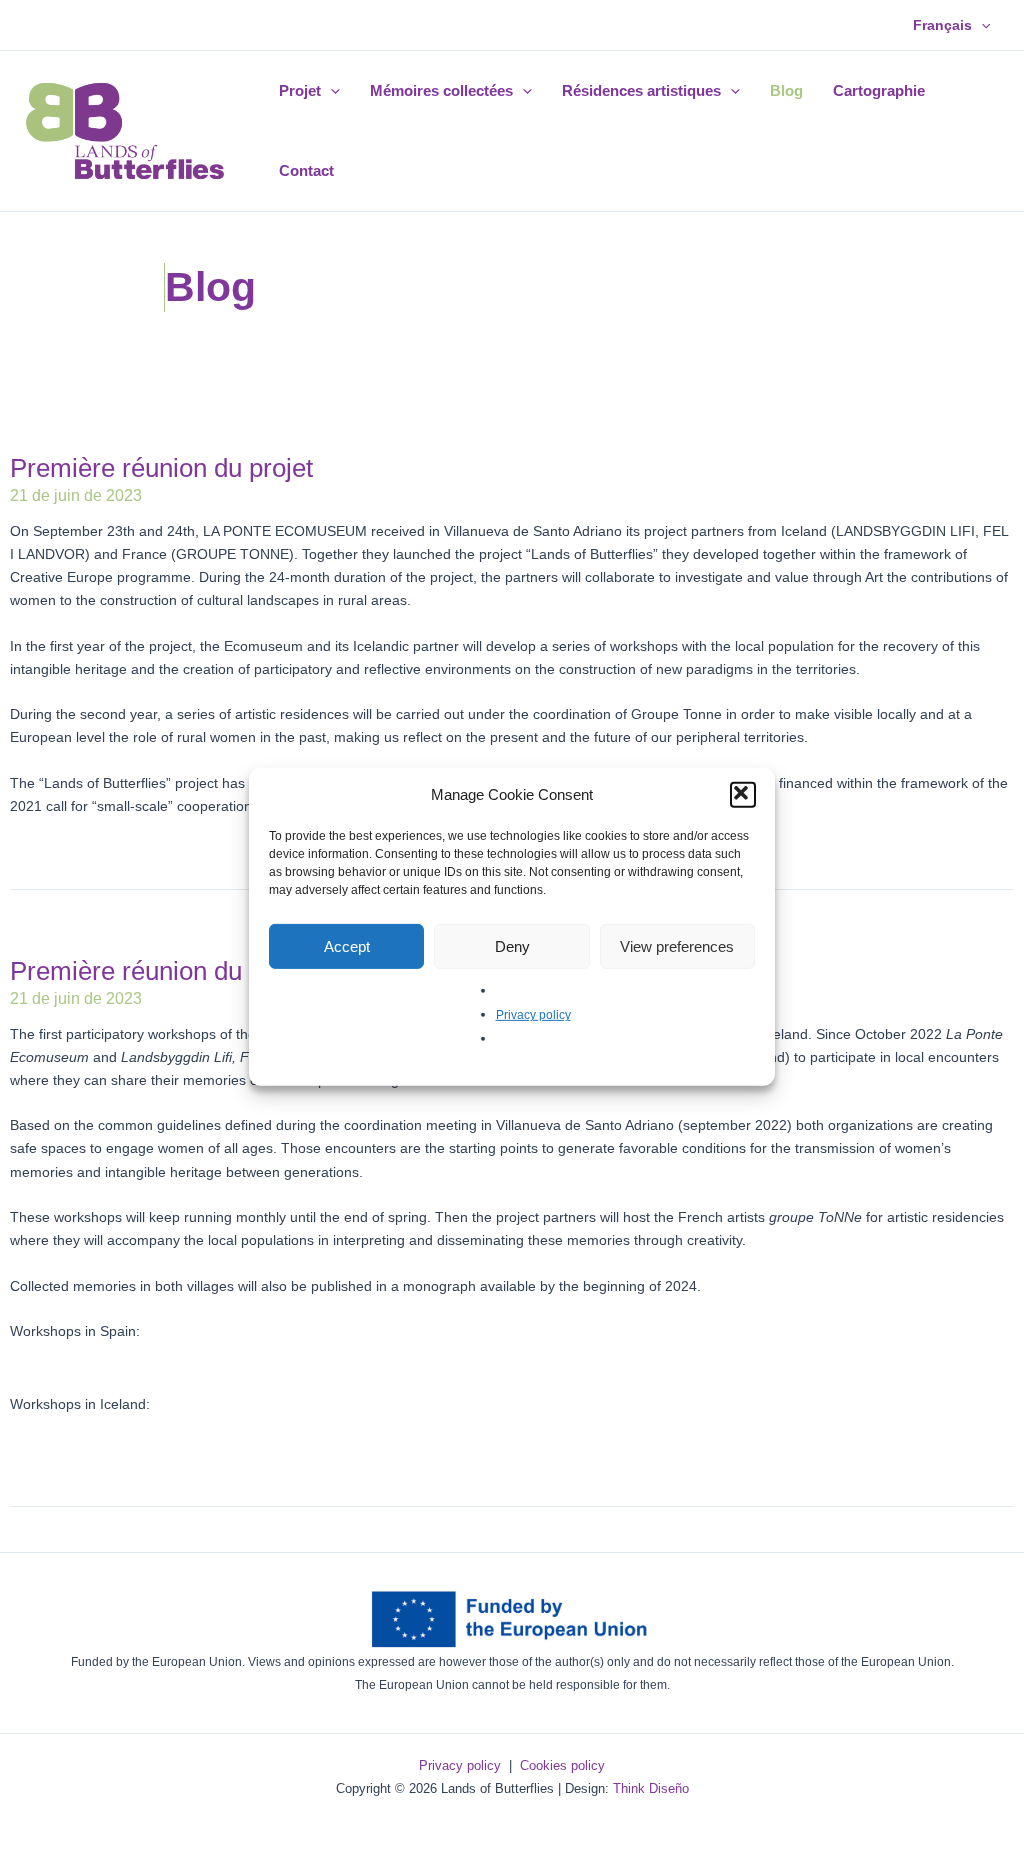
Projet (300, 90)
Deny (512, 945)
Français (942, 25)
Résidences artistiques (641, 90)
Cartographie (879, 90)
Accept (347, 945)
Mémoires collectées (441, 90)
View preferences (677, 945)
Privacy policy (533, 1015)
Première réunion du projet (161, 468)
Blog (786, 90)
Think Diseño (651, 1788)
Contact (306, 170)
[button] (743, 795)
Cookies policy (562, 1765)
